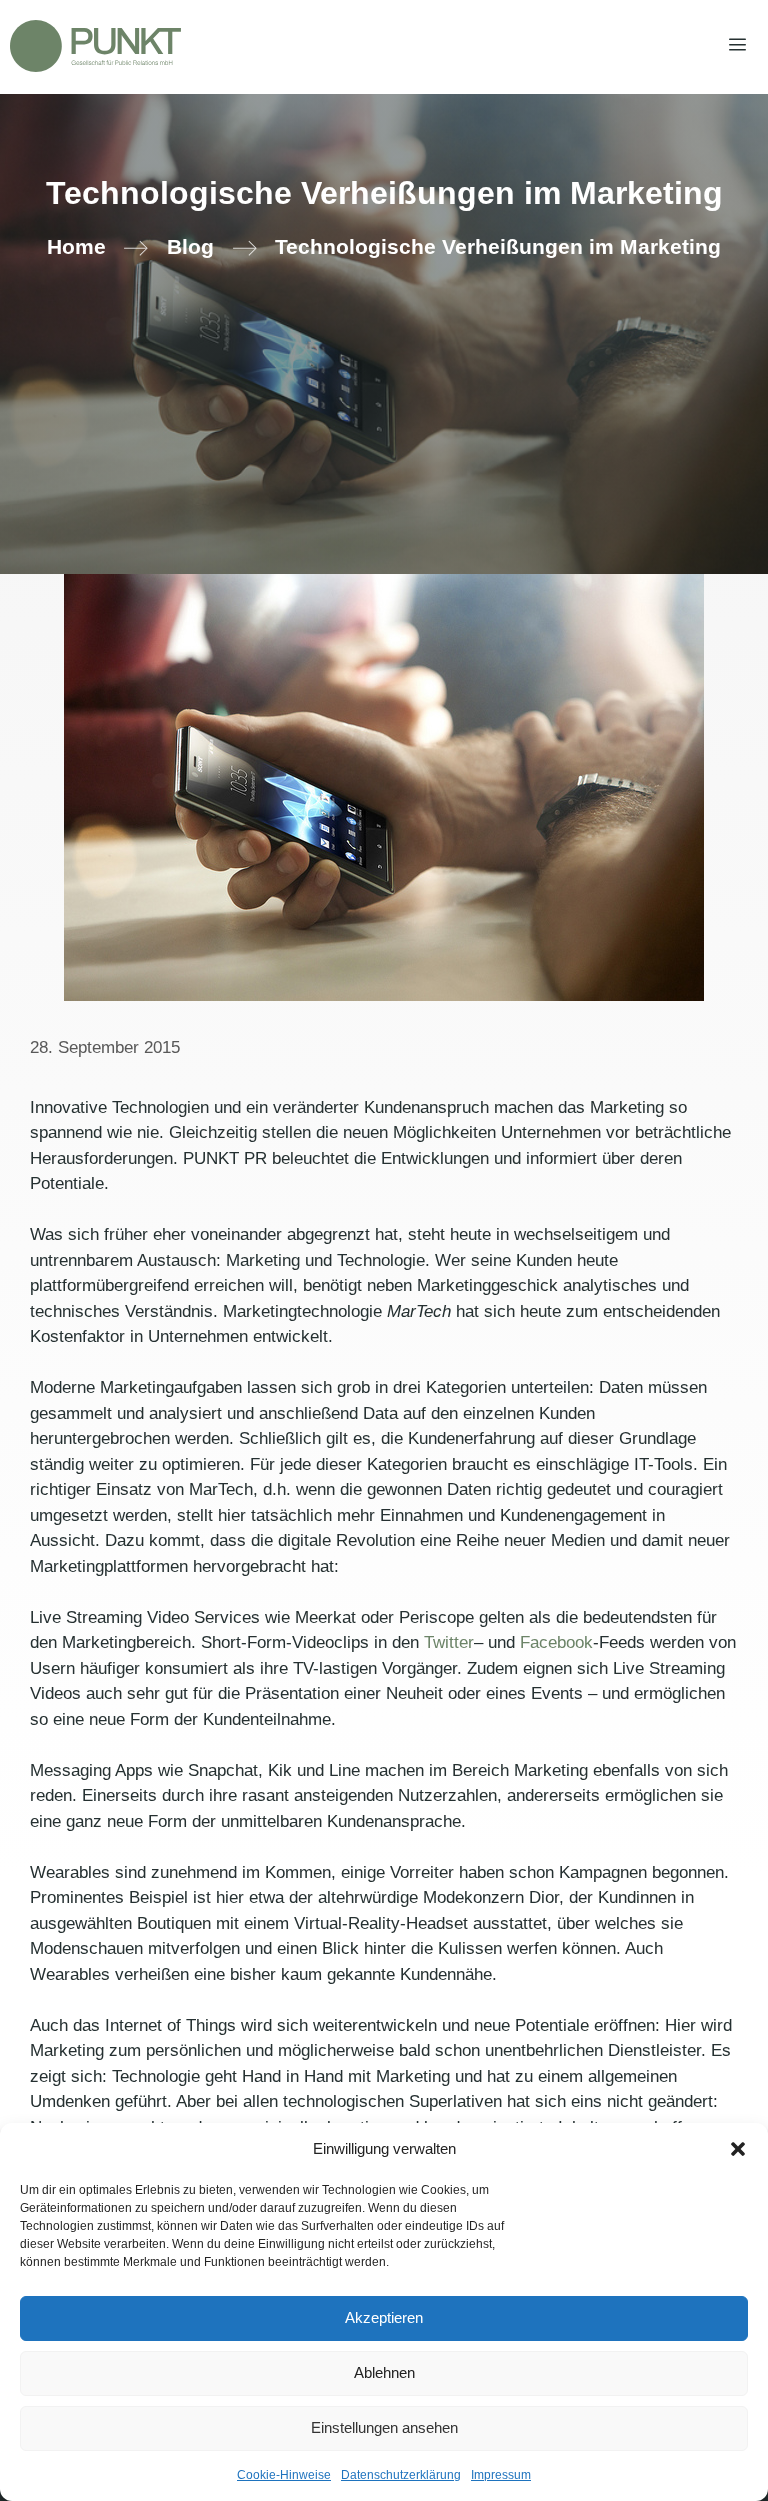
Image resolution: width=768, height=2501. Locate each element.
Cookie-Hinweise (284, 2475)
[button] (738, 2149)
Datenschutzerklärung (401, 2475)
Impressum (501, 2475)
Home (76, 247)
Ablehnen (384, 2372)
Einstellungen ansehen (384, 2427)
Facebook (556, 1642)
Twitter (449, 1642)
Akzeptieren (384, 2317)
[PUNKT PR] (95, 46)
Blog (190, 247)
